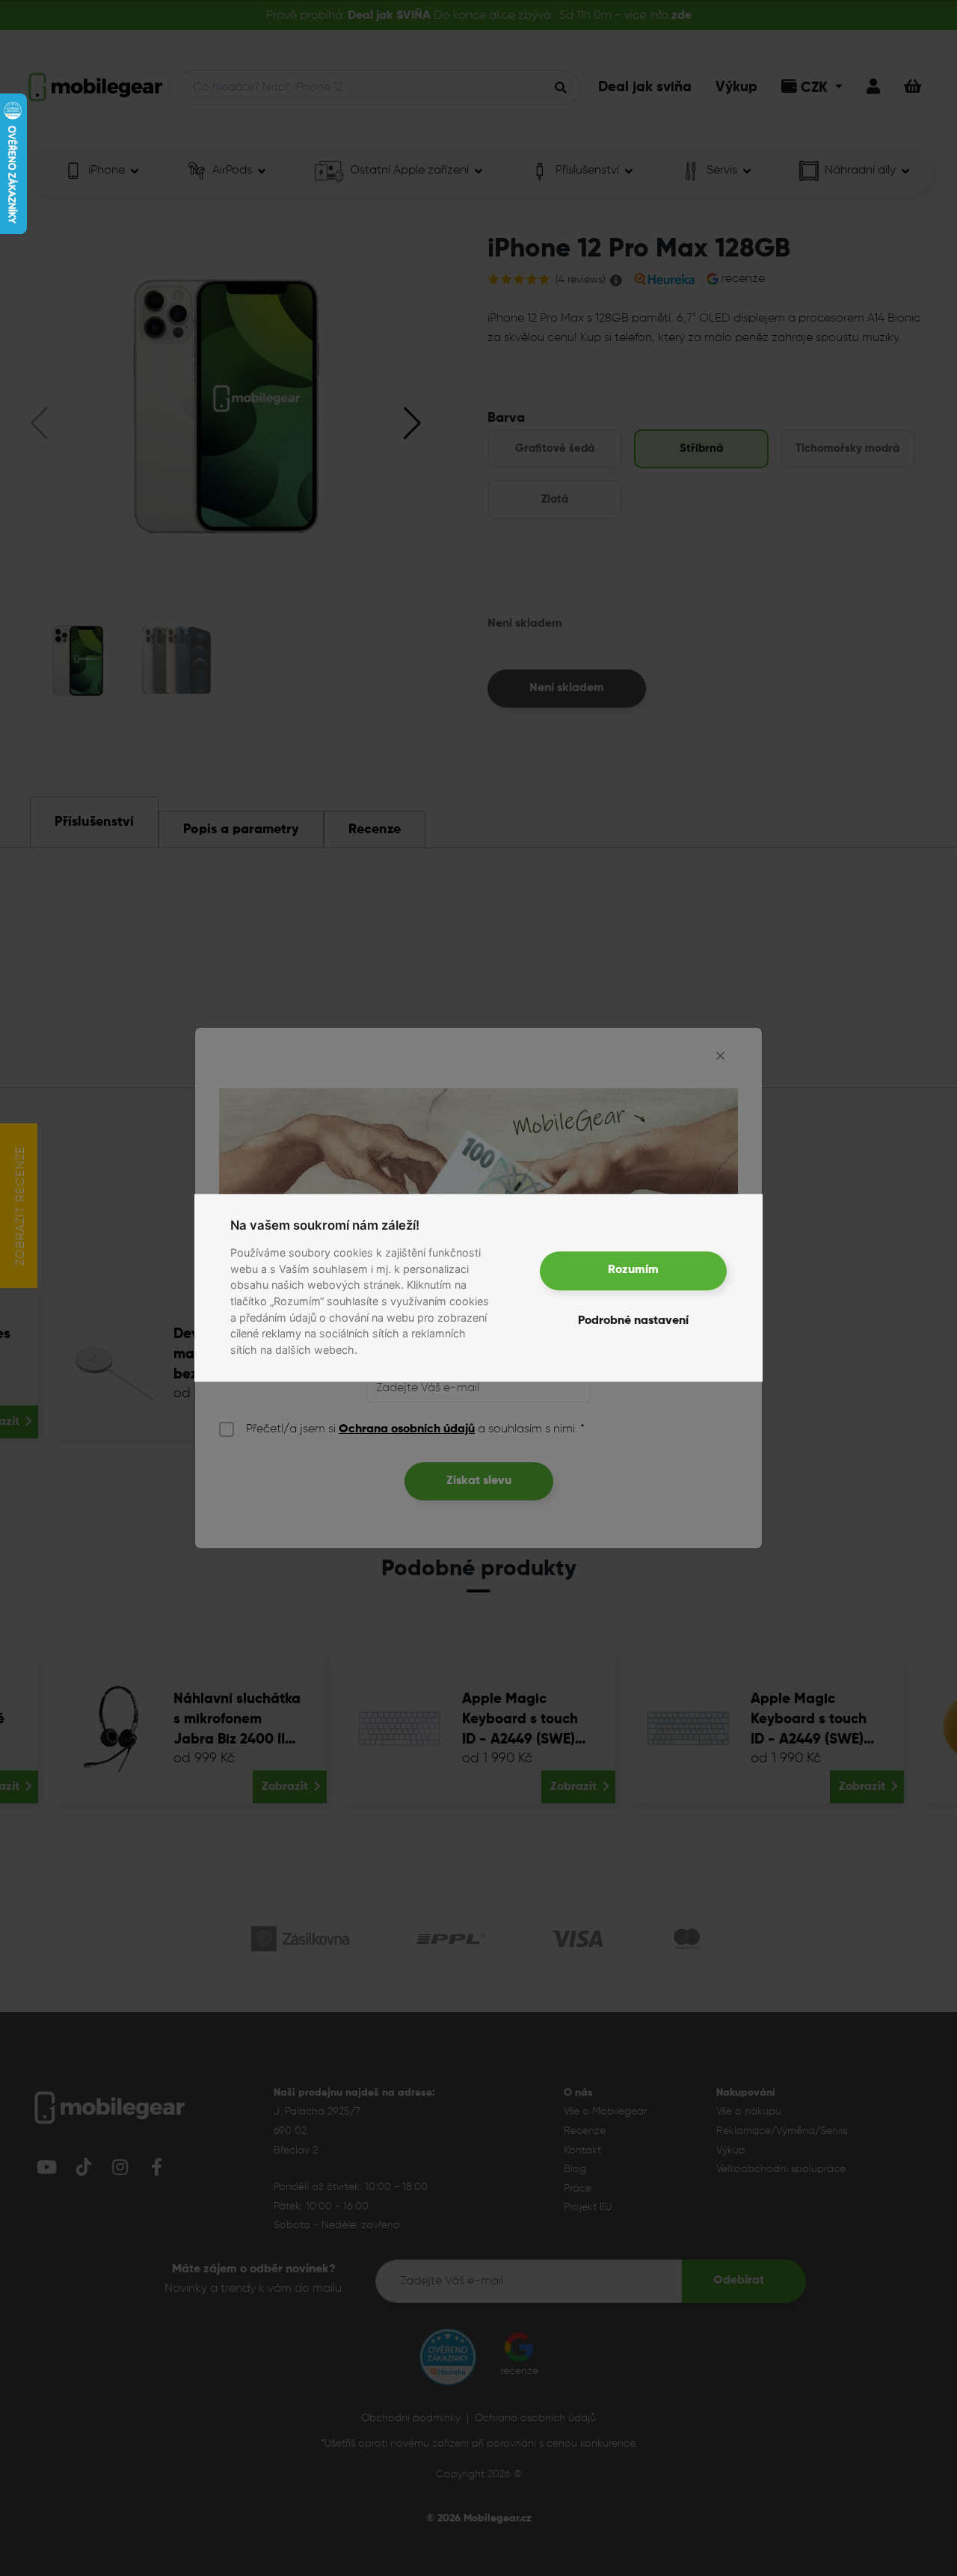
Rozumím (633, 1271)
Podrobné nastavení (633, 1322)
